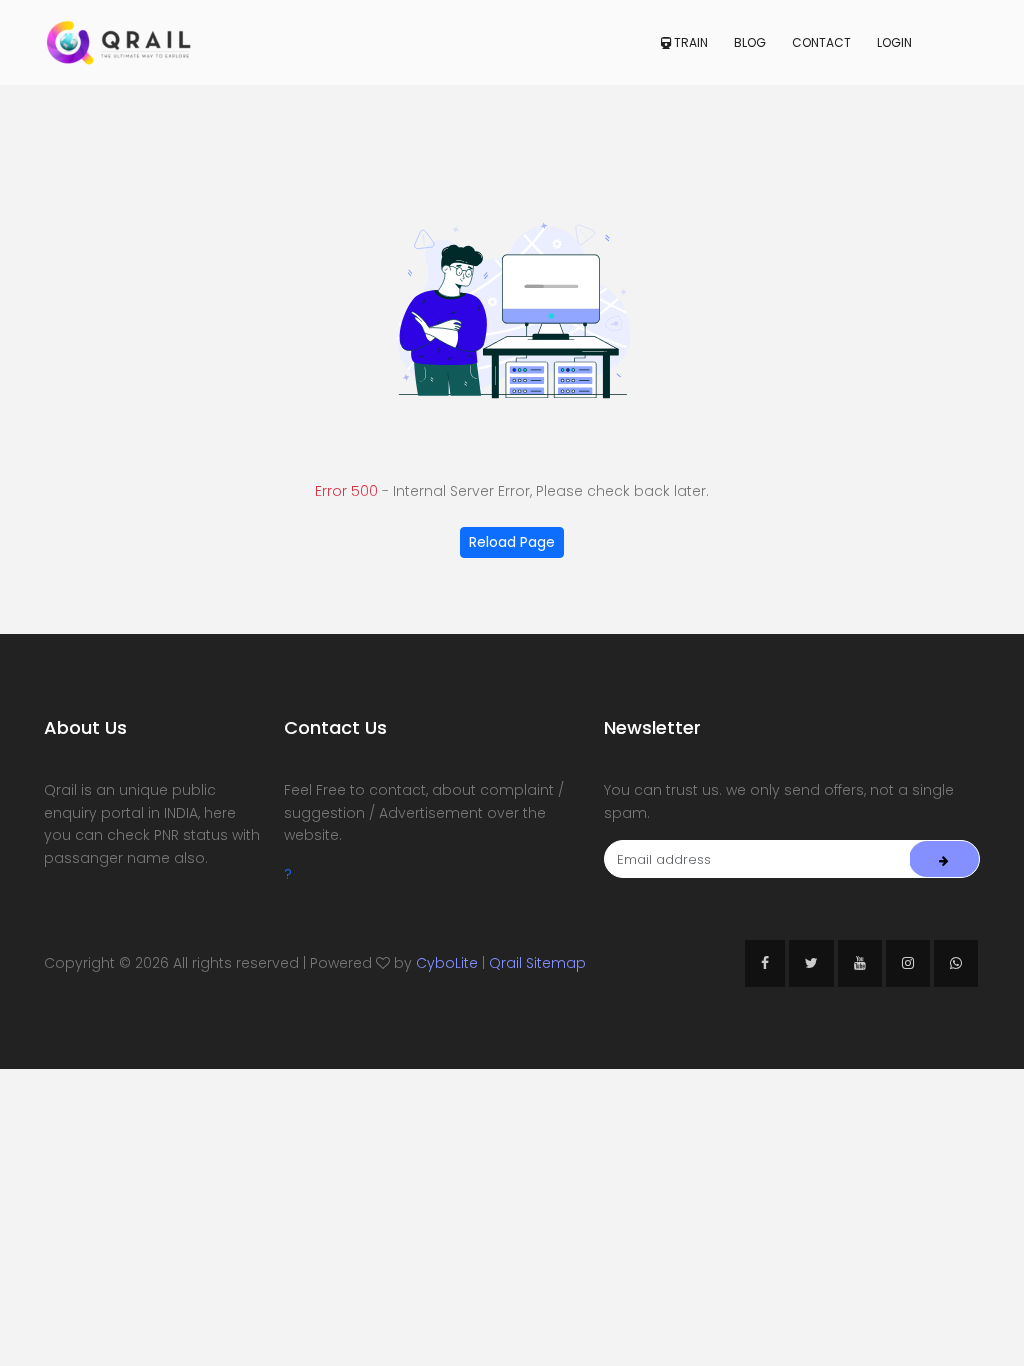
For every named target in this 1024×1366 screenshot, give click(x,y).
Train (689, 42)
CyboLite (447, 963)
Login (894, 42)
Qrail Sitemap (537, 963)
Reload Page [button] (512, 542)
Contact (821, 42)
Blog (750, 42)
